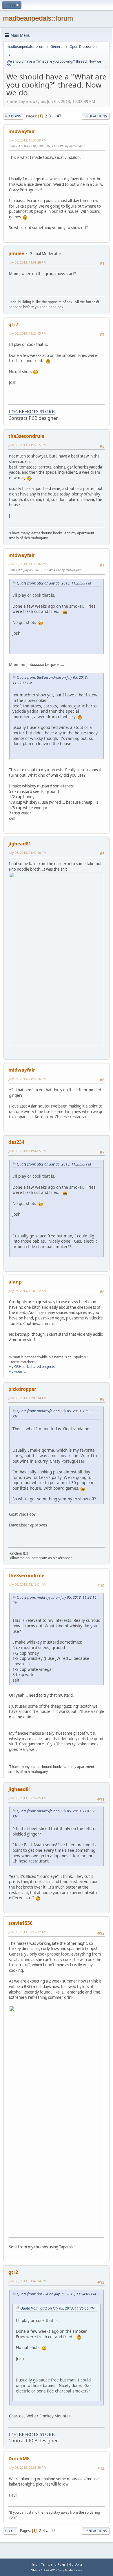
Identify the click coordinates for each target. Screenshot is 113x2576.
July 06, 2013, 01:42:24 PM (28, 2281)
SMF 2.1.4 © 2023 (44, 2570)
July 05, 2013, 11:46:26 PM (28, 1079)
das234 (16, 1142)
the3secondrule (26, 436)
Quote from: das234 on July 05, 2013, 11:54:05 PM (56, 2294)
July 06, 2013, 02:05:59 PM (28, 2467)
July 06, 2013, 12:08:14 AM (28, 1398)
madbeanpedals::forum (38, 18)
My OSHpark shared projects (32, 1367)
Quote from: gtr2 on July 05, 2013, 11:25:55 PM (54, 583)
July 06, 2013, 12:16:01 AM (28, 1584)
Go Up (10, 2531)
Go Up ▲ (76, 2564)
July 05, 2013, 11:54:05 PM (28, 1151)
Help (34, 2564)
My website (18, 1371)
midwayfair (22, 131)
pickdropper (22, 1389)
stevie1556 (20, 1923)
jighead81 (20, 844)
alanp (15, 1282)
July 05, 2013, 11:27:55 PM (28, 445)
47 (59, 116)
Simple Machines (70, 2570)
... (54, 116)
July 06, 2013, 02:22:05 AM (28, 1798)
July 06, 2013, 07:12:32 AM (28, 1932)
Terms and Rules (53, 2564)
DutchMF (19, 2459)
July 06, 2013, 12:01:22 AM (28, 1291)
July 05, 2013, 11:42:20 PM (28, 853)
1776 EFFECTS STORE (32, 411)
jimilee (16, 253)
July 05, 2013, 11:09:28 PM (28, 262)
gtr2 (13, 324)
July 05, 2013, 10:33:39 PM (28, 140)
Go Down (13, 116)
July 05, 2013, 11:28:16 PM (28, 564)
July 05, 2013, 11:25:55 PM (28, 333)
